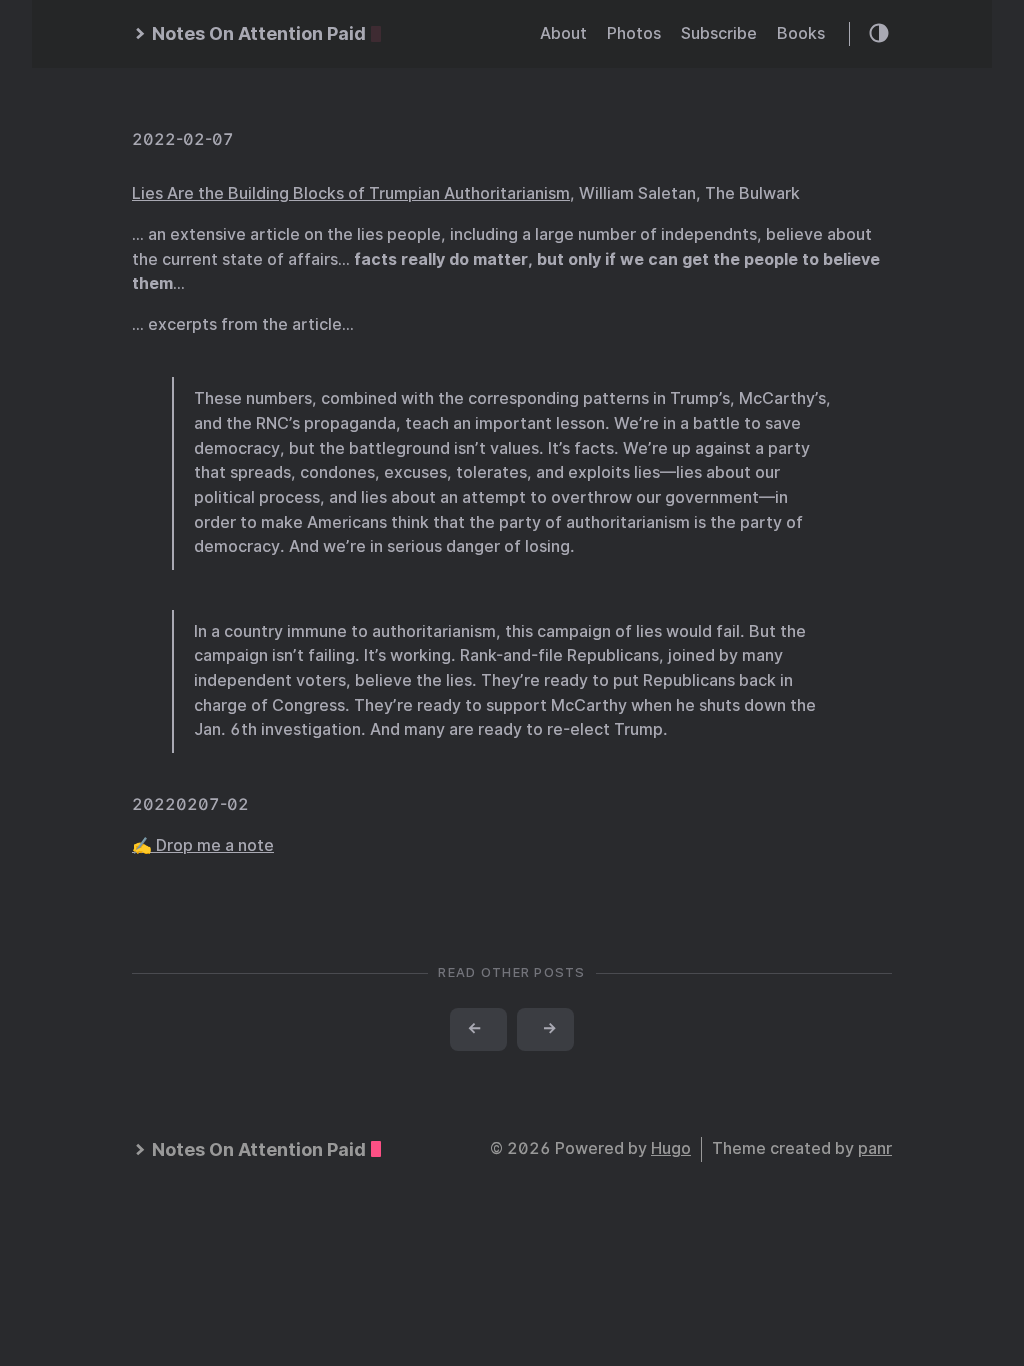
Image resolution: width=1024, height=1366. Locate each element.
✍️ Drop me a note (203, 845)
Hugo (671, 1148)
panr (875, 1148)
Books (801, 33)
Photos (634, 33)
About (563, 33)
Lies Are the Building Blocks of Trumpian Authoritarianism (351, 193)
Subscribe (719, 33)
